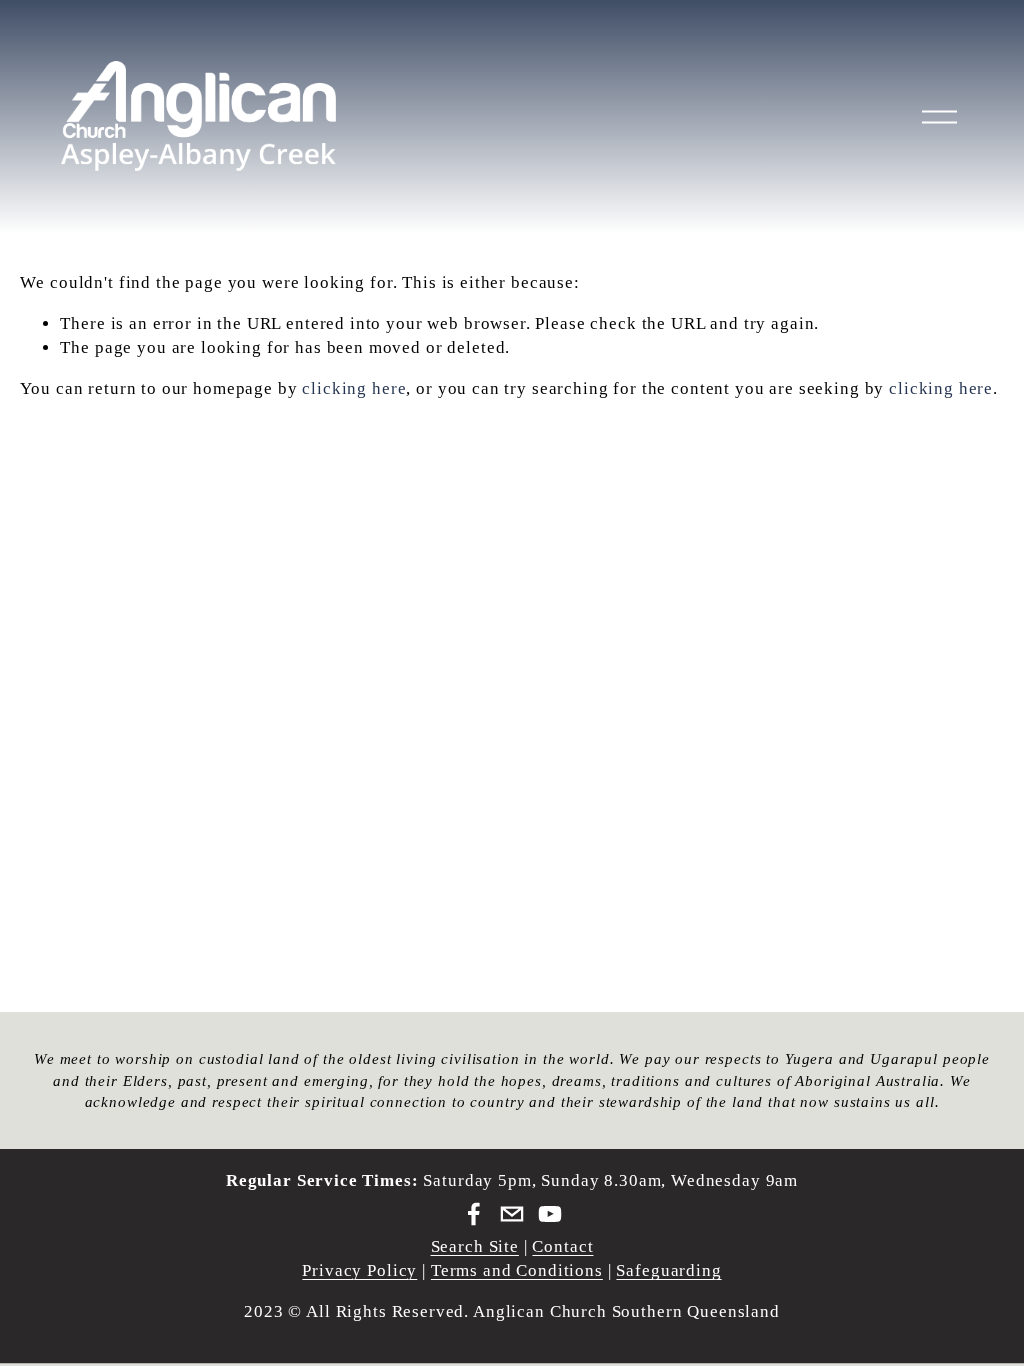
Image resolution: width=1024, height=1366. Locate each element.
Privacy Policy (359, 1270)
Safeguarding (668, 1270)
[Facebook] (474, 1214)
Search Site (475, 1246)
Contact (562, 1246)
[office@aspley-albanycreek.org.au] (512, 1214)
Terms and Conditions (517, 1270)
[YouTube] (550, 1214)
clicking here (354, 388)
